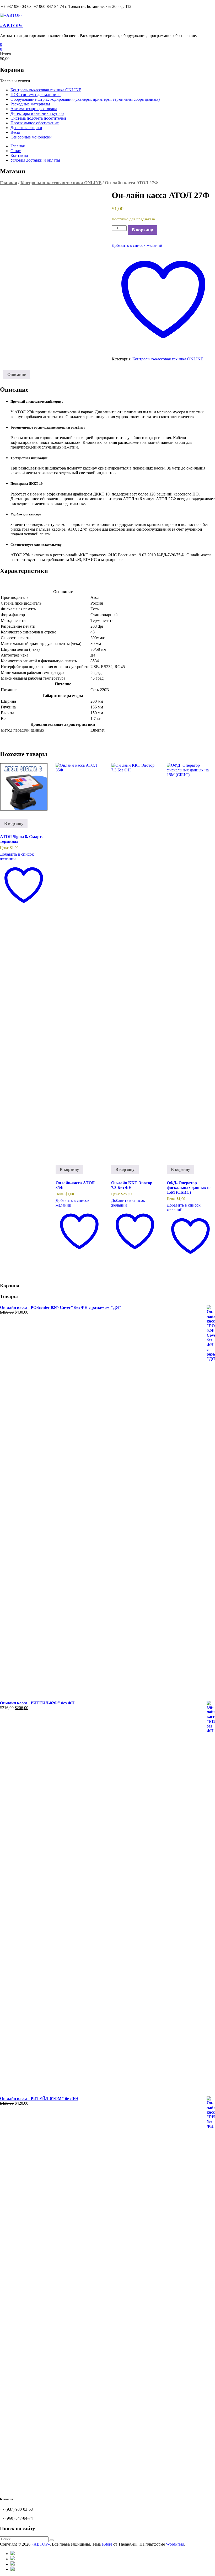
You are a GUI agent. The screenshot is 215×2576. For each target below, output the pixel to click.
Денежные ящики (26, 128)
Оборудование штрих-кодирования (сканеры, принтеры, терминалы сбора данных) (85, 99)
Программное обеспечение (35, 123)
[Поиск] (52, 2540)
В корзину (143, 230)
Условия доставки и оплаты (35, 160)
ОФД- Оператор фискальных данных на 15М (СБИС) (189, 1188)
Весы (15, 132)
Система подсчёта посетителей (38, 118)
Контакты (19, 155)
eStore (107, 2544)
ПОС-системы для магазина (36, 95)
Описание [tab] (17, 374)
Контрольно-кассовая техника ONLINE (46, 90)
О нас (16, 151)
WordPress (175, 2544)
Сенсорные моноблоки (31, 137)
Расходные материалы (30, 104)
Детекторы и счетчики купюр (37, 113)
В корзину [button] (14, 823)
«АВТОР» (11, 26)
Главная (18, 146)
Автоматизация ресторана (34, 109)
